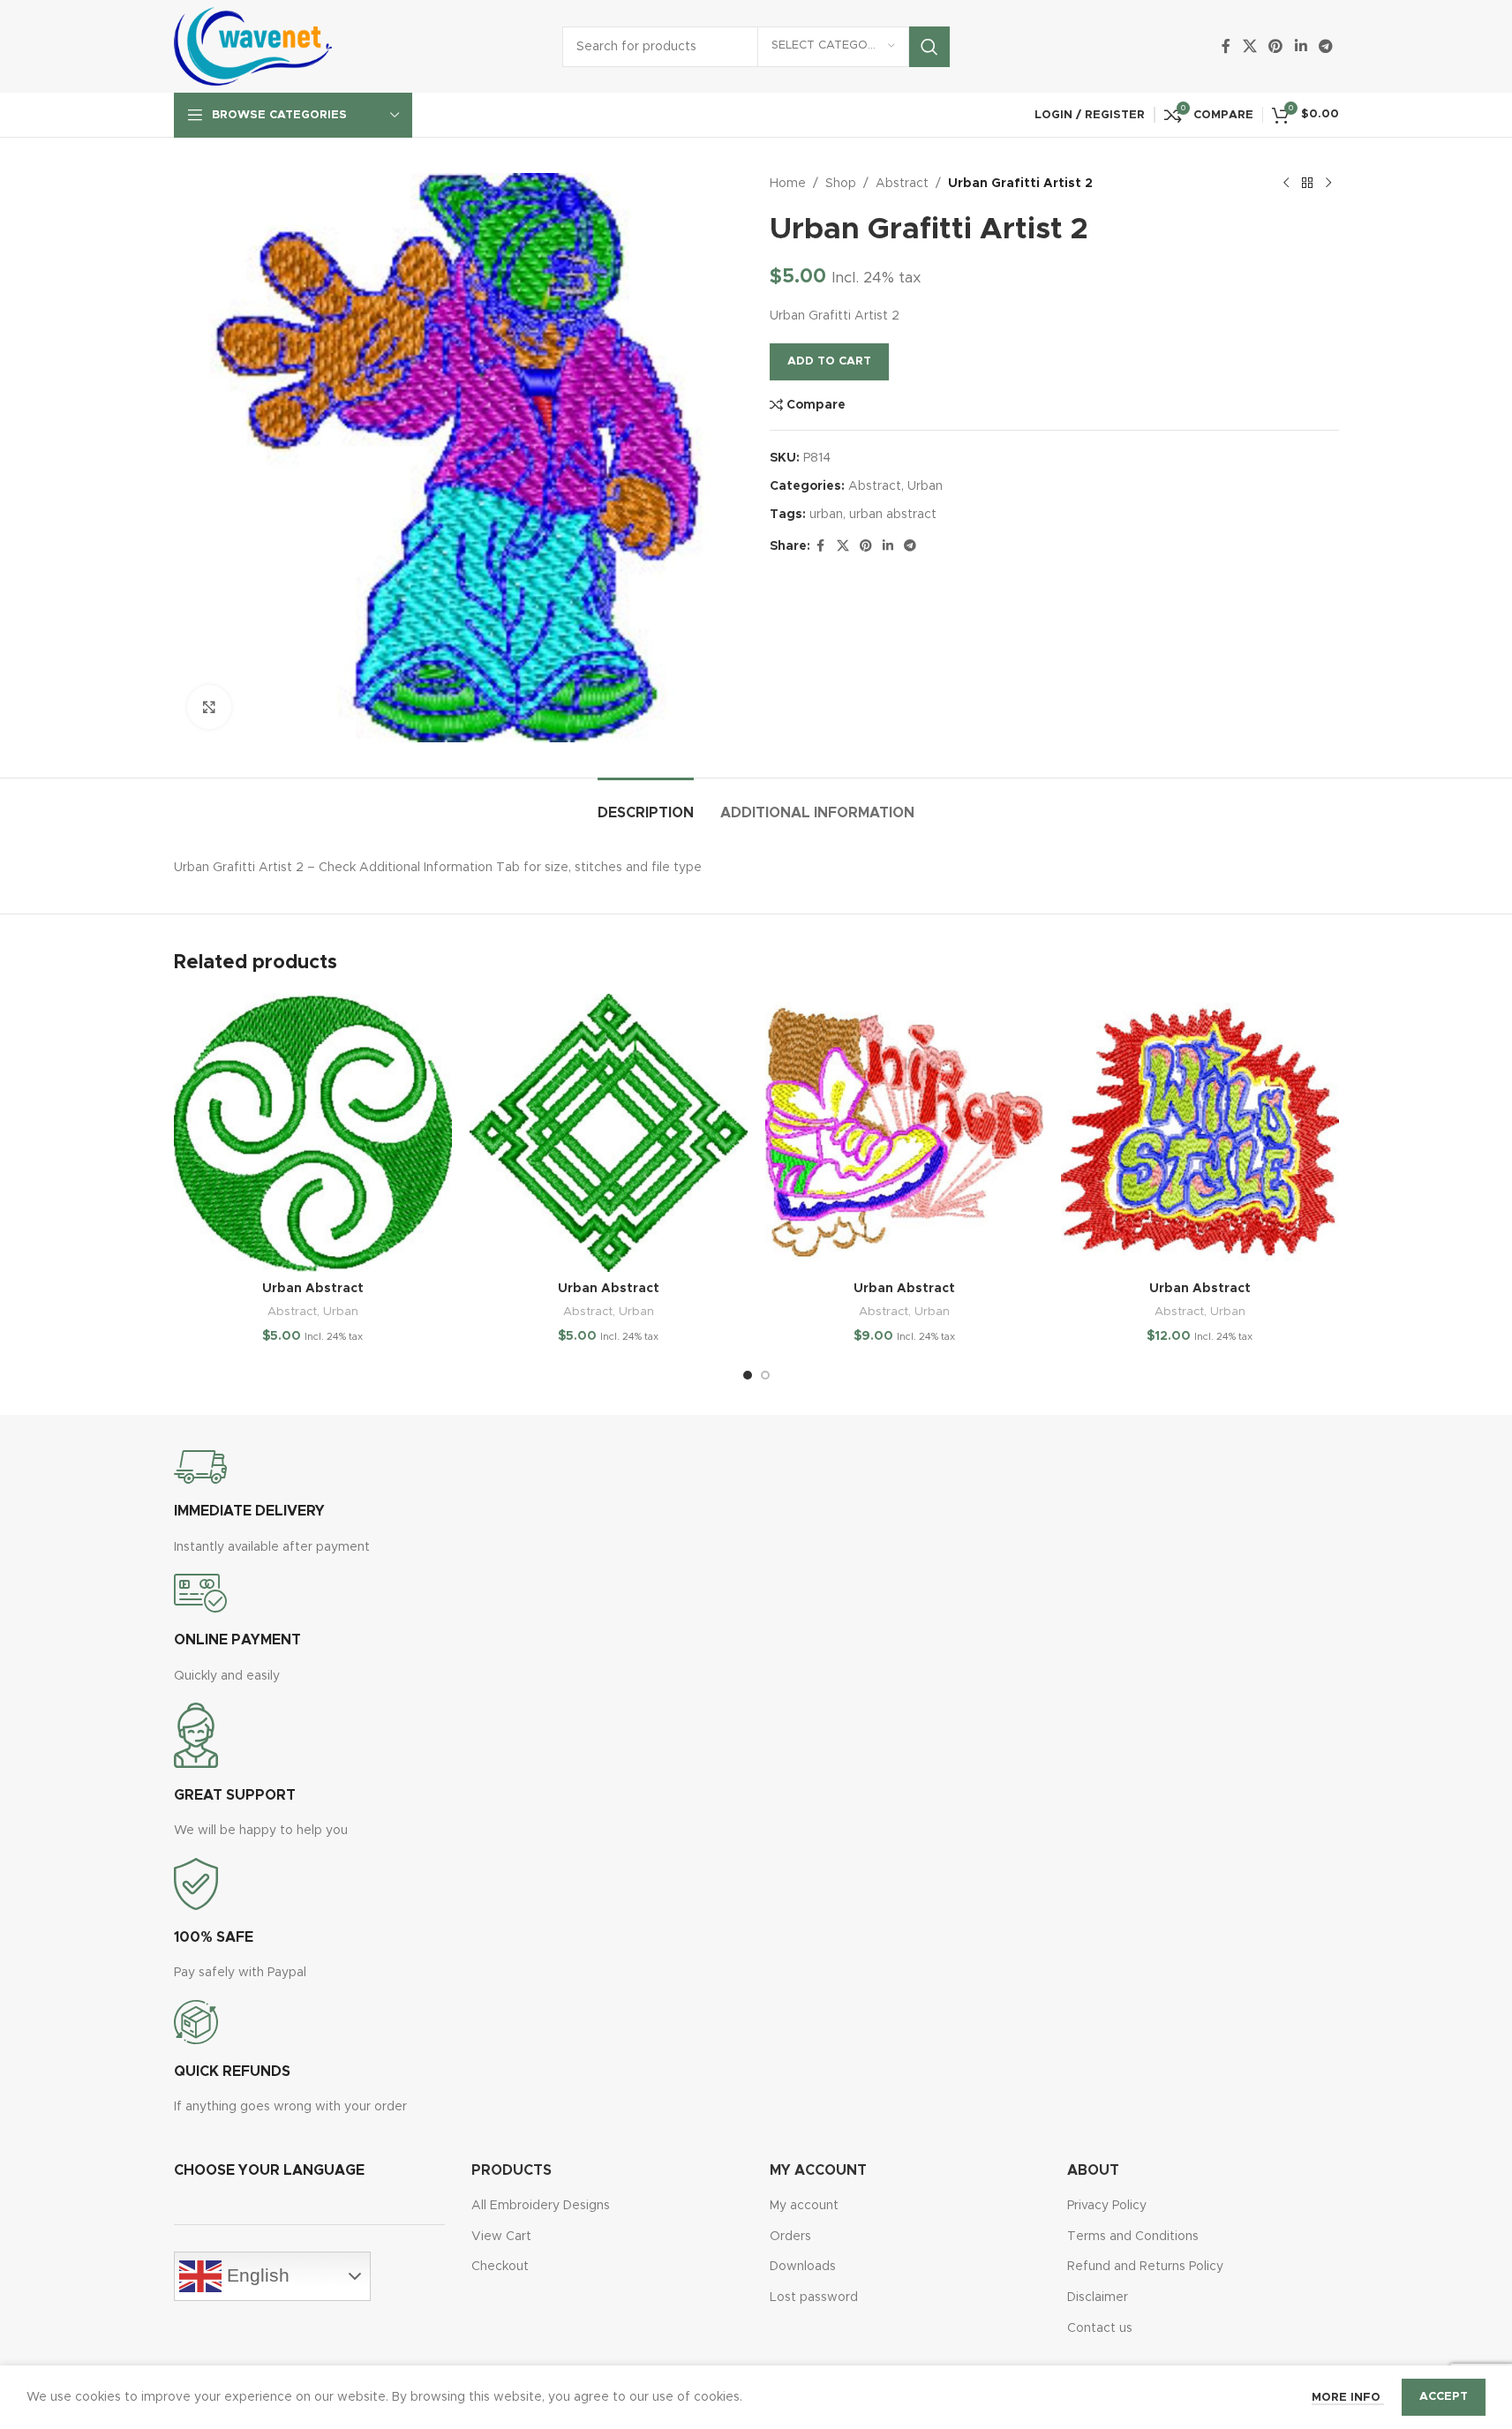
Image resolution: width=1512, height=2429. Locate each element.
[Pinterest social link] (1276, 46)
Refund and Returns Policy (1145, 2267)
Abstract (902, 184)
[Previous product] (1286, 184)
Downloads (803, 2267)
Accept (1444, 2397)
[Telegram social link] (1325, 46)
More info (1348, 2398)
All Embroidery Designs (541, 2206)
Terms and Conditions (1133, 2237)
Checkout (500, 2267)
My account (804, 2206)
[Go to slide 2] (765, 1375)
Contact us (1100, 2328)
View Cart (501, 2237)
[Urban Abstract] (313, 1133)
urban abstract (893, 515)
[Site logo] (253, 46)
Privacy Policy (1107, 2206)
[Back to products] (1307, 184)
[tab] (646, 805)
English (256, 2275)
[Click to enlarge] (209, 707)
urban (826, 515)
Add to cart (829, 361)
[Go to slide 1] (748, 1375)
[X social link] (1249, 46)
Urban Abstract (313, 1289)
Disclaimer (1098, 2297)
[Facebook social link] (1226, 46)
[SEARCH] (929, 47)
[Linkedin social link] (1301, 46)
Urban (925, 486)
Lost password (814, 2297)
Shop (841, 184)
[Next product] (1328, 184)
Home (788, 184)
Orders (790, 2237)
